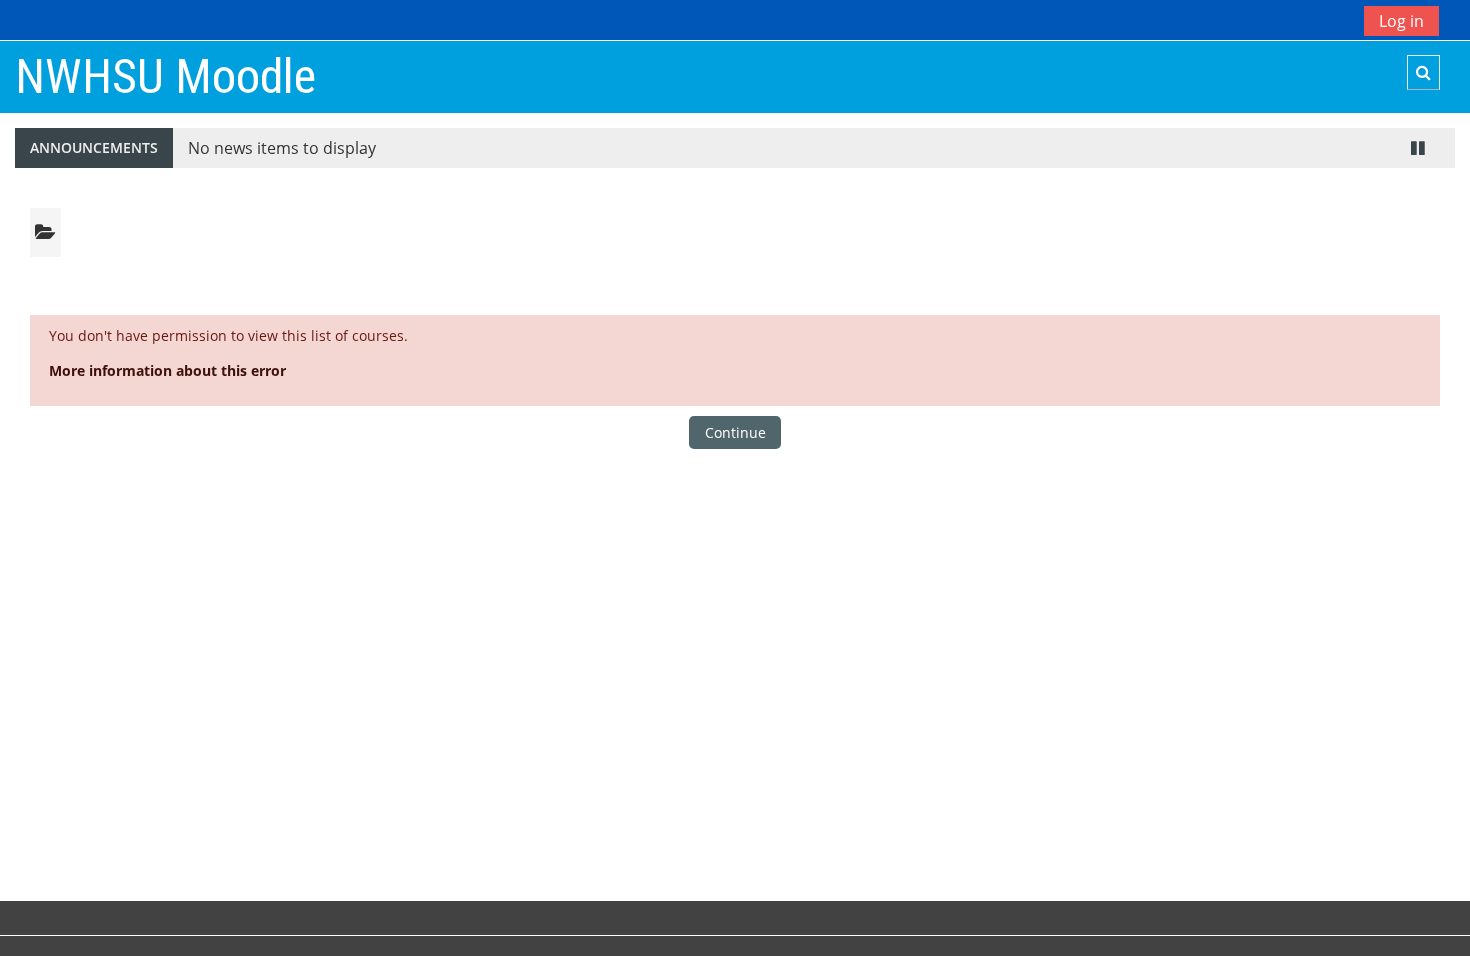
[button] (1423, 72)
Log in (1401, 21)
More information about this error (167, 370)
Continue (735, 432)
